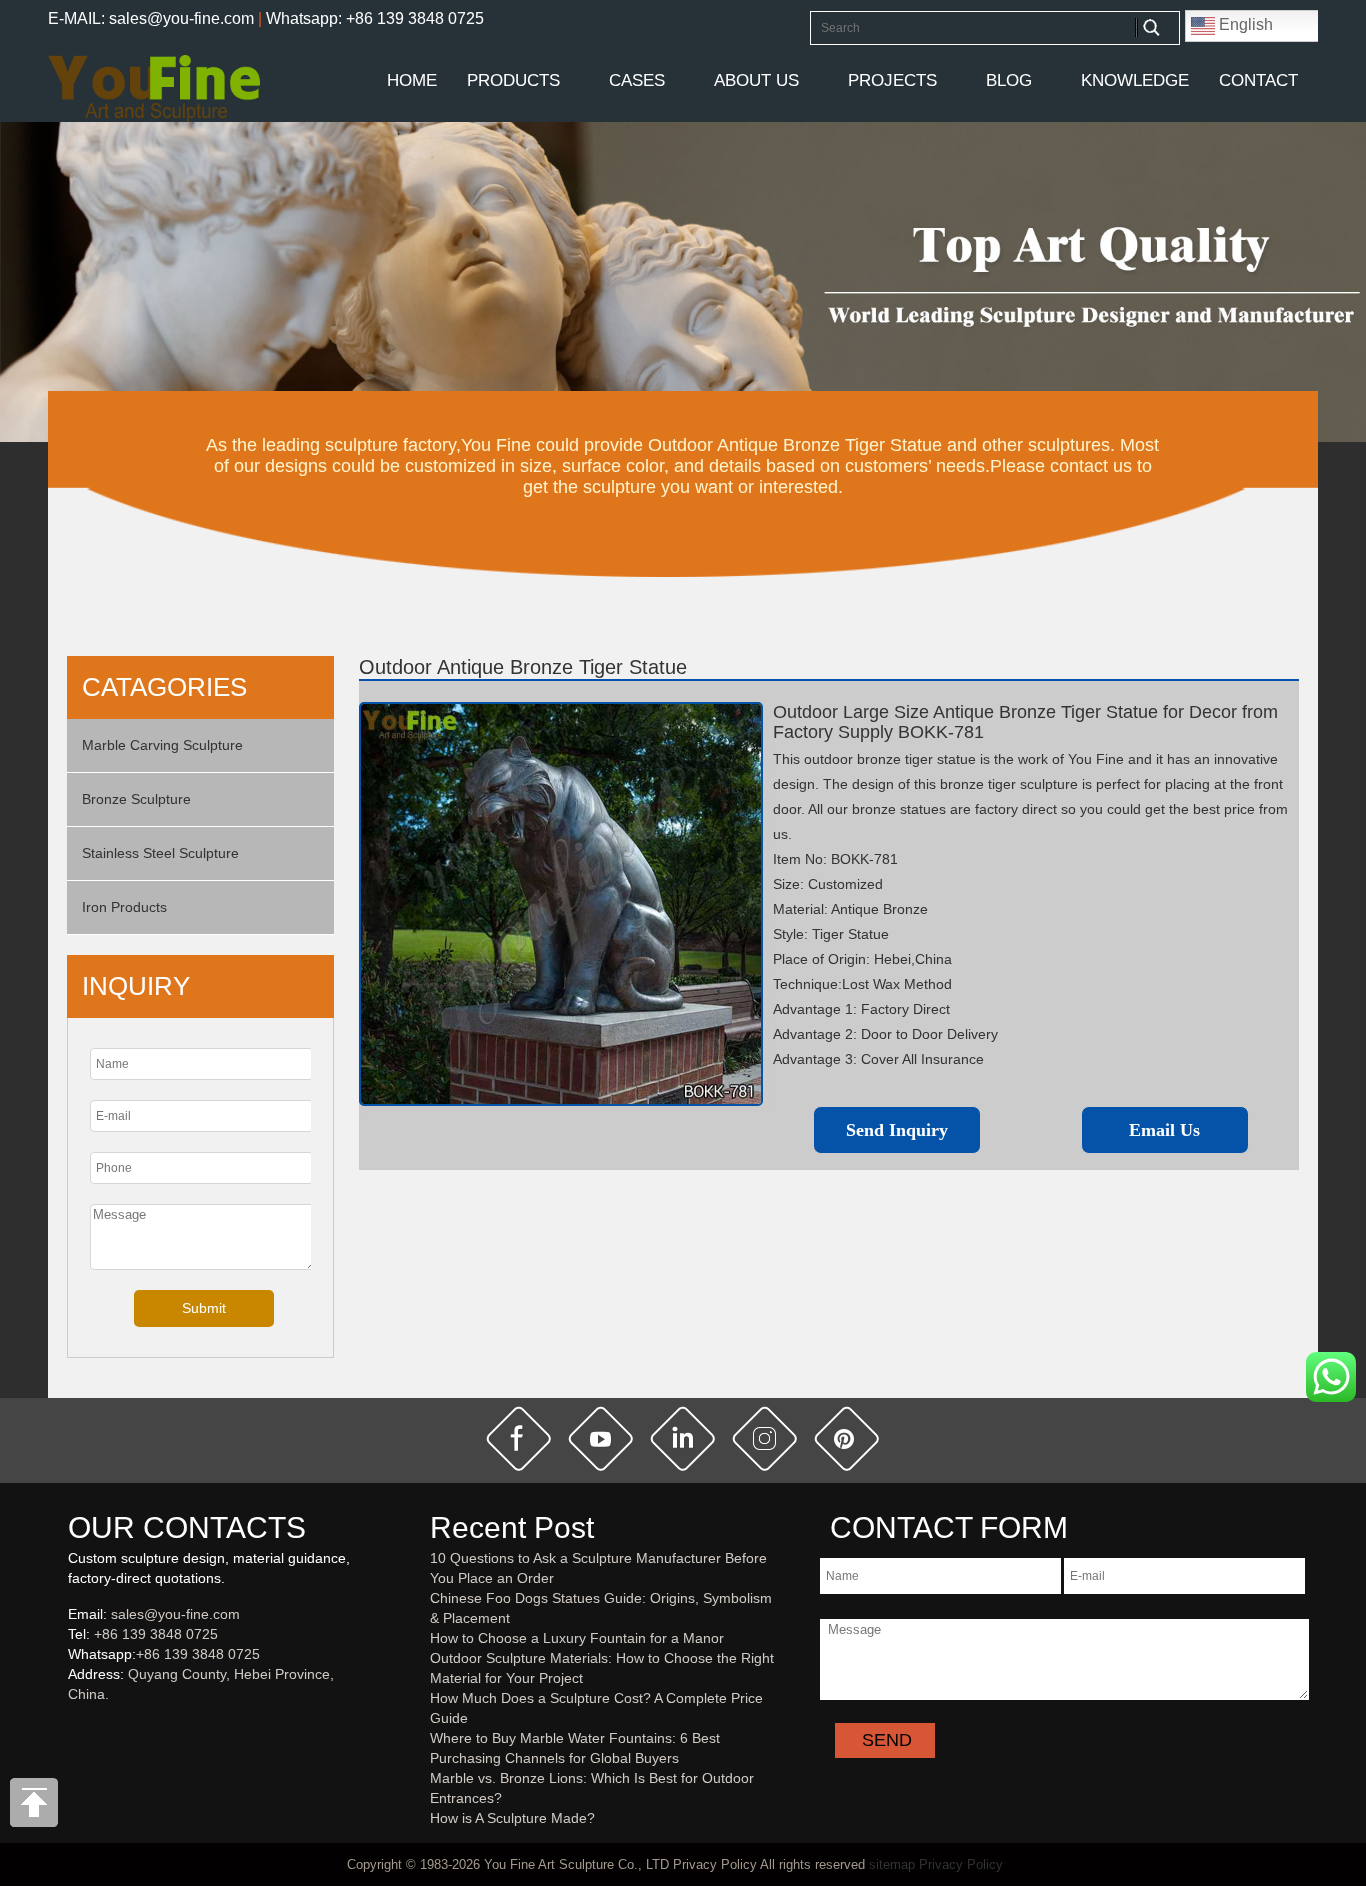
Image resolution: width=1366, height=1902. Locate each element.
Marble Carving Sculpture (162, 745)
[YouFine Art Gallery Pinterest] (81, 1727)
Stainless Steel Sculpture (160, 853)
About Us (756, 80)
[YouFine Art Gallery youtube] (69, 1727)
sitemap (892, 1864)
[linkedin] (683, 1439)
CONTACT (1258, 80)
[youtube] (601, 1439)
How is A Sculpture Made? (512, 1818)
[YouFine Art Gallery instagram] (73, 1727)
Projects (892, 80)
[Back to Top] (35, 1808)
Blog (1009, 80)
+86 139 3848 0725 (156, 1634)
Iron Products (124, 907)
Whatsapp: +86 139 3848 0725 (375, 18)
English (1244, 24)
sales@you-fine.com (175, 1614)
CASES (637, 80)
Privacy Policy (961, 1864)
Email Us (1164, 1130)
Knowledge (1135, 80)
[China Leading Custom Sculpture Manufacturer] (154, 87)
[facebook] (519, 1439)
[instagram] (765, 1439)
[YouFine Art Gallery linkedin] (77, 1727)
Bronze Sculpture (136, 799)
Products (513, 80)
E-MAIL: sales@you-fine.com (151, 18)
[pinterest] (847, 1439)
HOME (412, 80)
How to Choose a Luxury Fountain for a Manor (577, 1638)
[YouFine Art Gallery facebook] (65, 1727)
